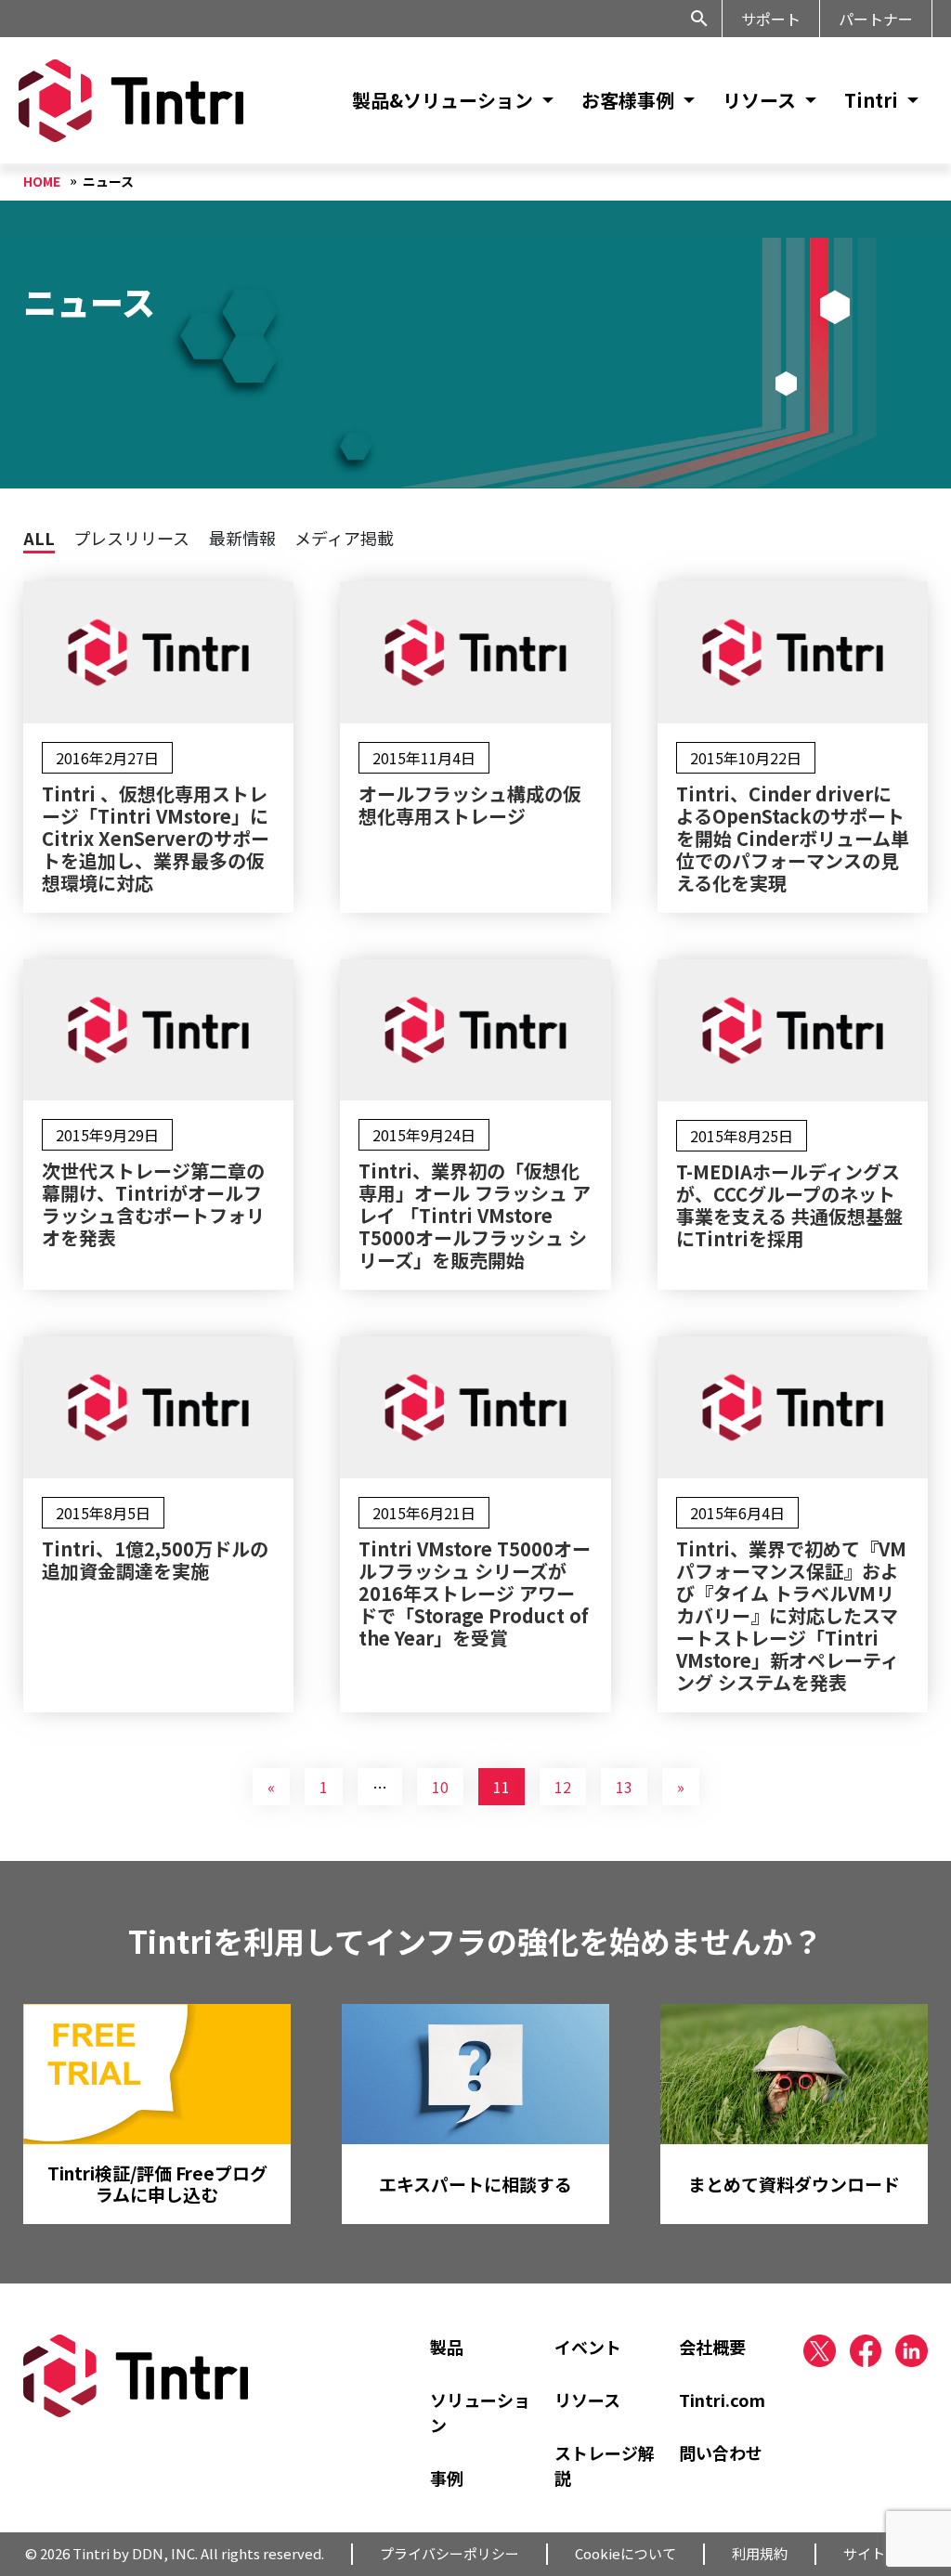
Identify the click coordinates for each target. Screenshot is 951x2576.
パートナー (876, 19)
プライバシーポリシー (449, 2553)
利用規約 (760, 2553)
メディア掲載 (344, 538)
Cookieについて (625, 2553)
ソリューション (480, 2412)
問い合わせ (721, 2452)
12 (563, 1787)
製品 (447, 2347)
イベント (588, 2347)
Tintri (871, 100)
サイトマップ (885, 2553)
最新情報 (242, 538)
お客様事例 (628, 100)
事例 (447, 2478)
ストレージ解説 (605, 2465)
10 (440, 1787)
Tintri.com (722, 2400)
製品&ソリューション (443, 100)
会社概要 (712, 2347)
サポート (771, 19)
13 (624, 1787)
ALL (39, 538)
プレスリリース (131, 538)
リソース (759, 100)
